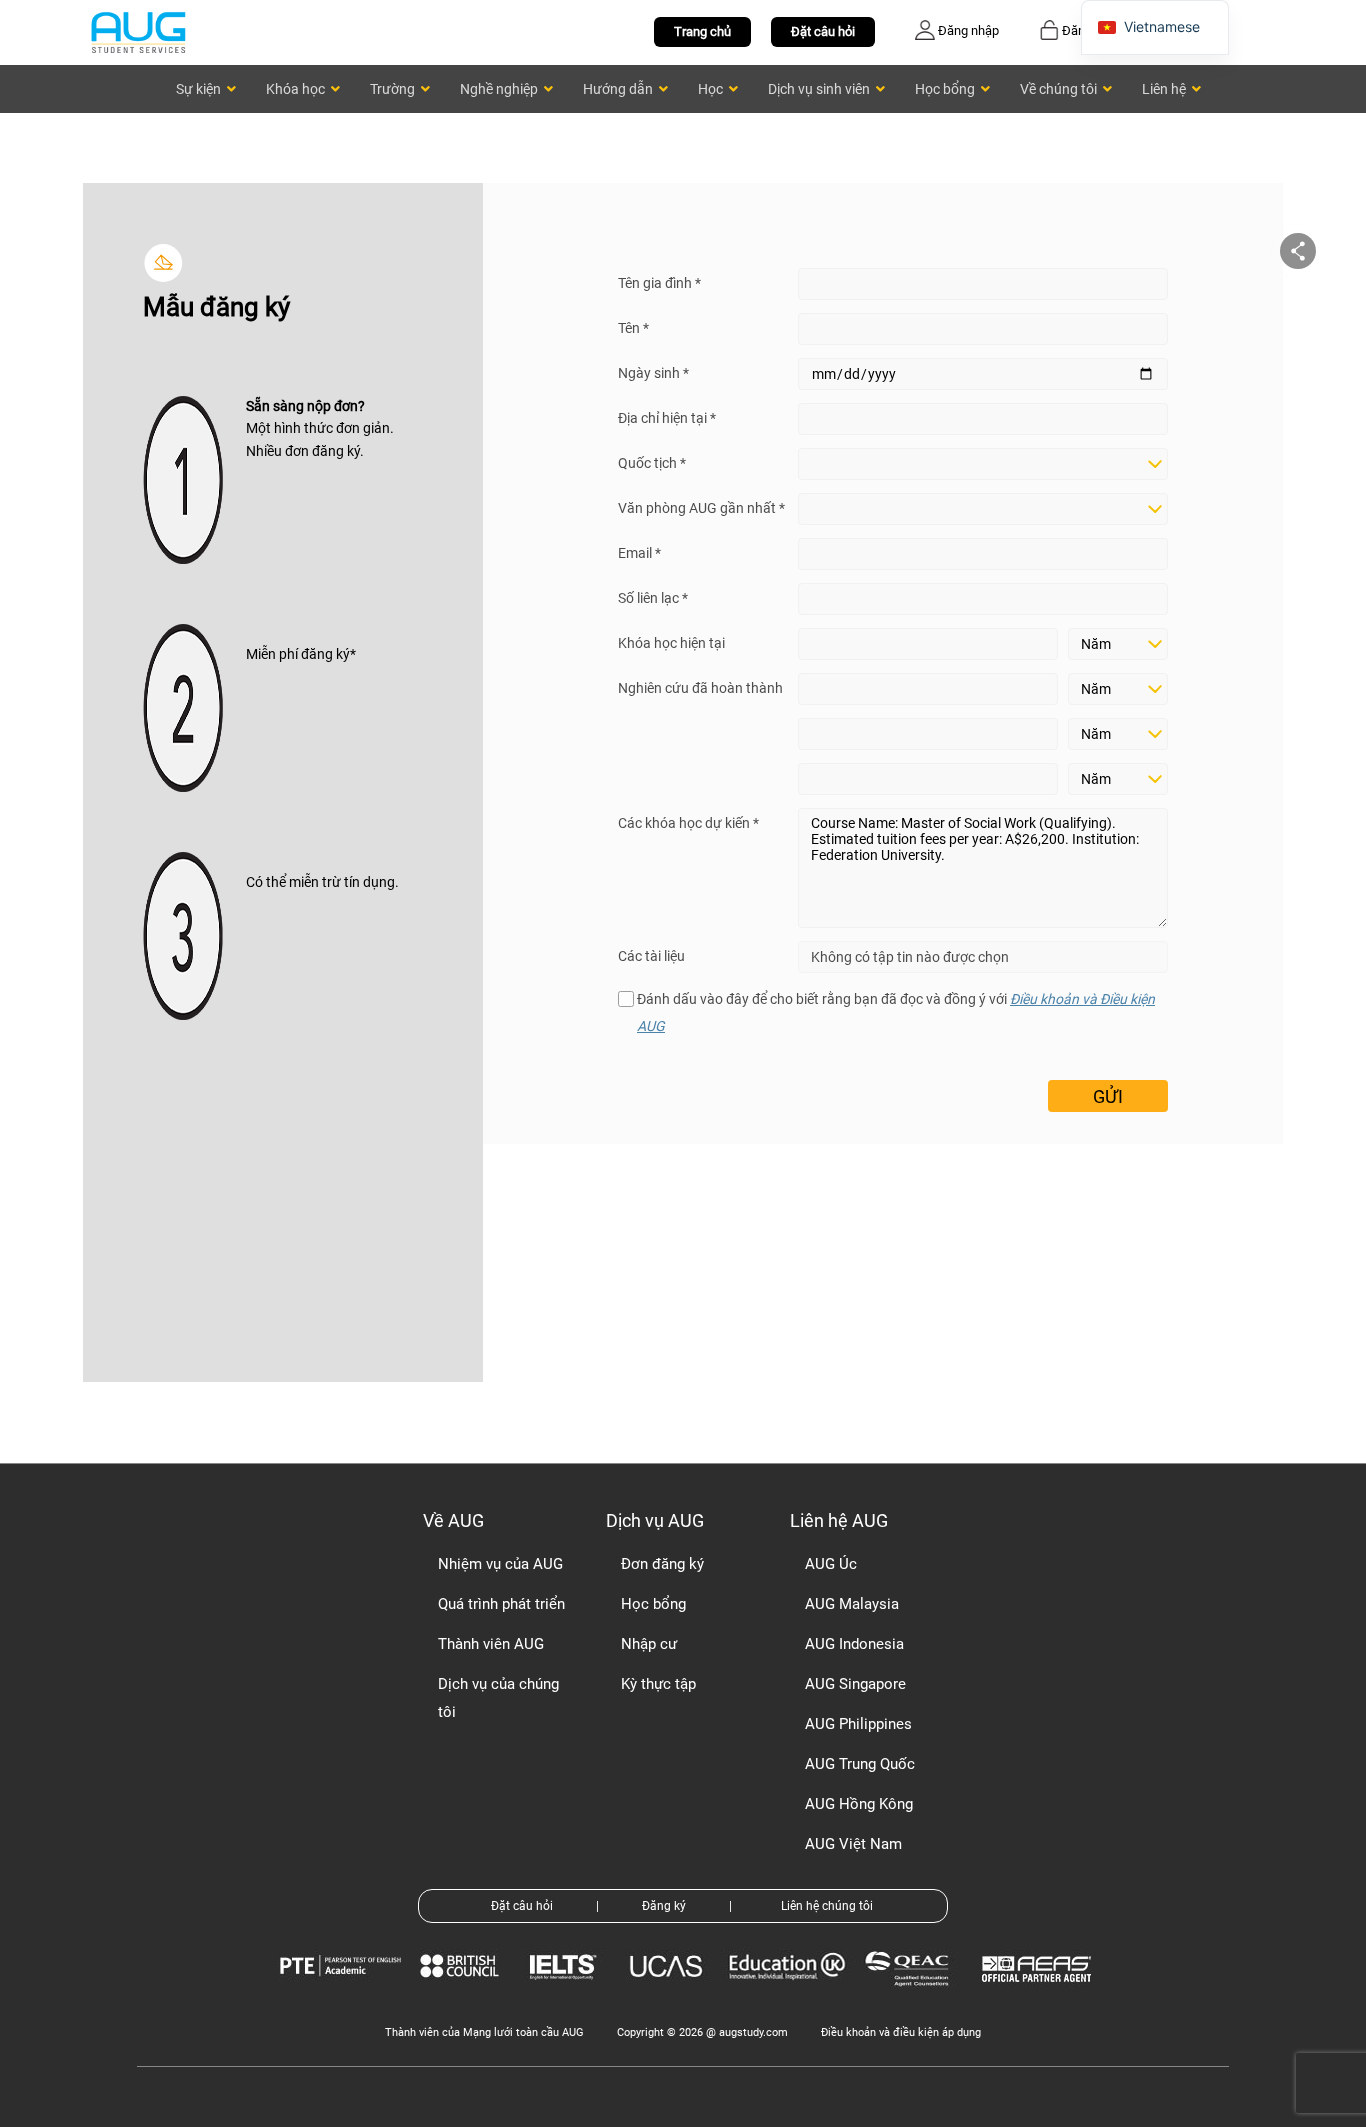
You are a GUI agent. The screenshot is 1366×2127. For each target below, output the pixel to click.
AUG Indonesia (854, 1644)
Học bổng (653, 1604)
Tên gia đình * (659, 283)
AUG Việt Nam (853, 1844)
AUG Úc (831, 1564)
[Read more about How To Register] (1039, 1996)
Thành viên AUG (491, 1644)
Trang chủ (702, 31)
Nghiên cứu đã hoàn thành (700, 688)
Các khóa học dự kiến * (688, 823)
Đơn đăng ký (662, 1564)
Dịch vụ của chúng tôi (498, 1698)
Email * (639, 553)
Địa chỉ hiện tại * (667, 418)
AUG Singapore (855, 1684)
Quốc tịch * (652, 463)
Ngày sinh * (653, 373)
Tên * (633, 328)
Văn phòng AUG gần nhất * (701, 508)
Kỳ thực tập (658, 1684)
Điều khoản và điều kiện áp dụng (901, 2032)
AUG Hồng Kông (859, 1804)
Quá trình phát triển (501, 1604)
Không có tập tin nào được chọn (910, 957)
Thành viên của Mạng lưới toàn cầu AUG (484, 2032)
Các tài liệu (651, 956)
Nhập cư (649, 1644)
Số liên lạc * (653, 598)
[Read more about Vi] (138, 31)
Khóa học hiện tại (671, 643)
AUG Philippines (858, 1724)
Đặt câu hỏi (823, 31)
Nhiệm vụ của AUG (500, 1564)
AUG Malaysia (852, 1604)
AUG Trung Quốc (860, 1764)
